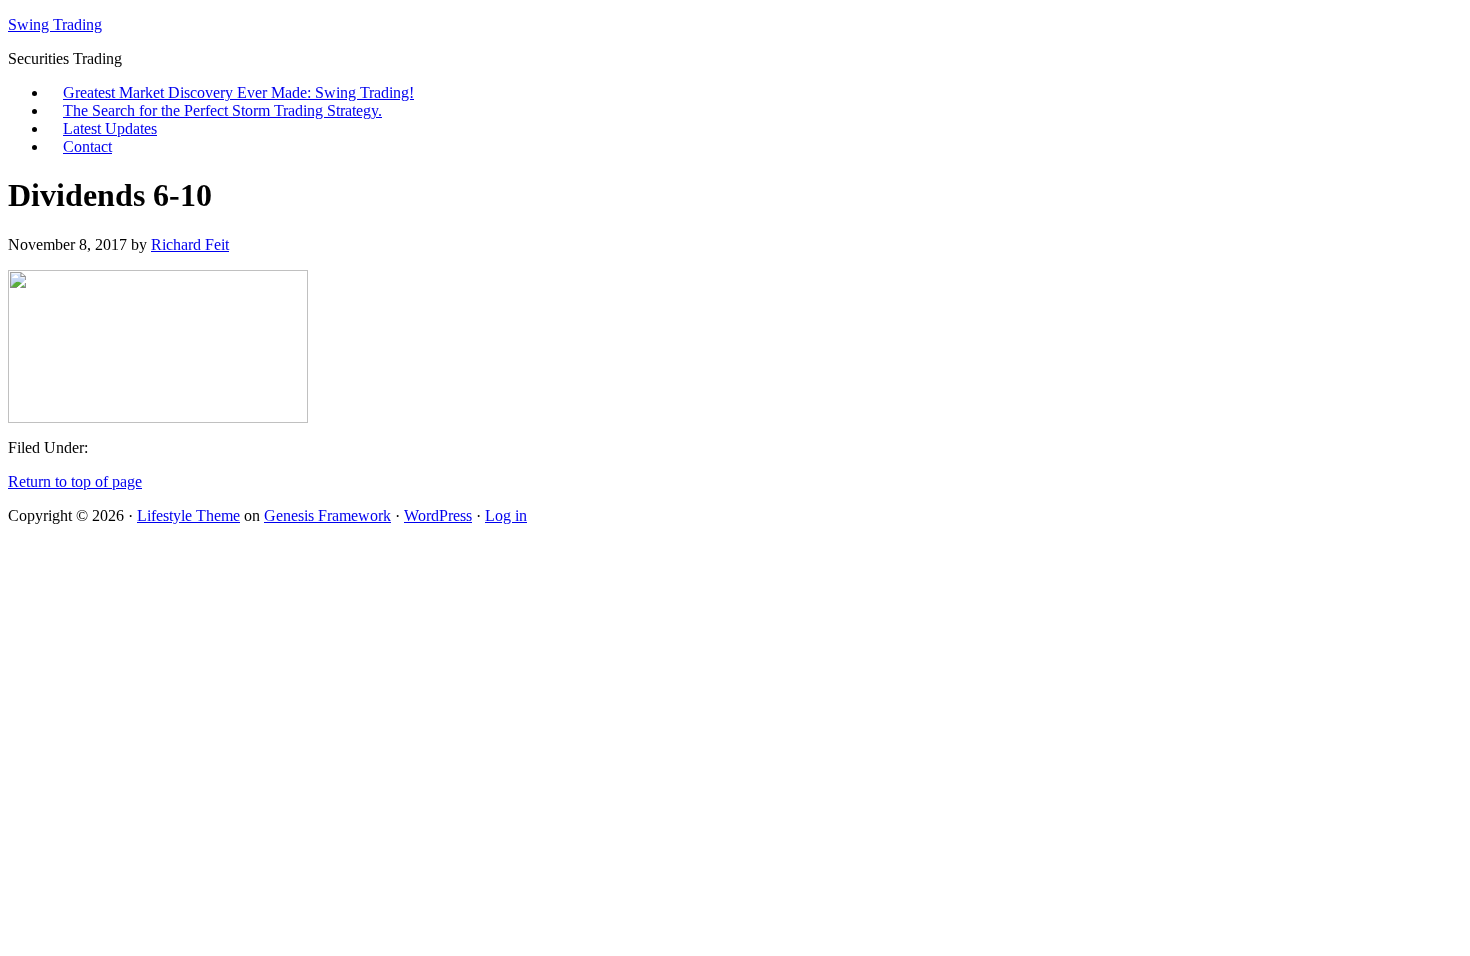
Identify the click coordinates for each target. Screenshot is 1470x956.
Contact (87, 146)
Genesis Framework (327, 515)
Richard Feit (190, 244)
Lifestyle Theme (188, 515)
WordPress (438, 515)
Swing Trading (55, 24)
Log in (506, 515)
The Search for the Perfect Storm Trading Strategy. (222, 110)
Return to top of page (75, 481)
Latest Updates (110, 128)
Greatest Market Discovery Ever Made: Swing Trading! (238, 92)
